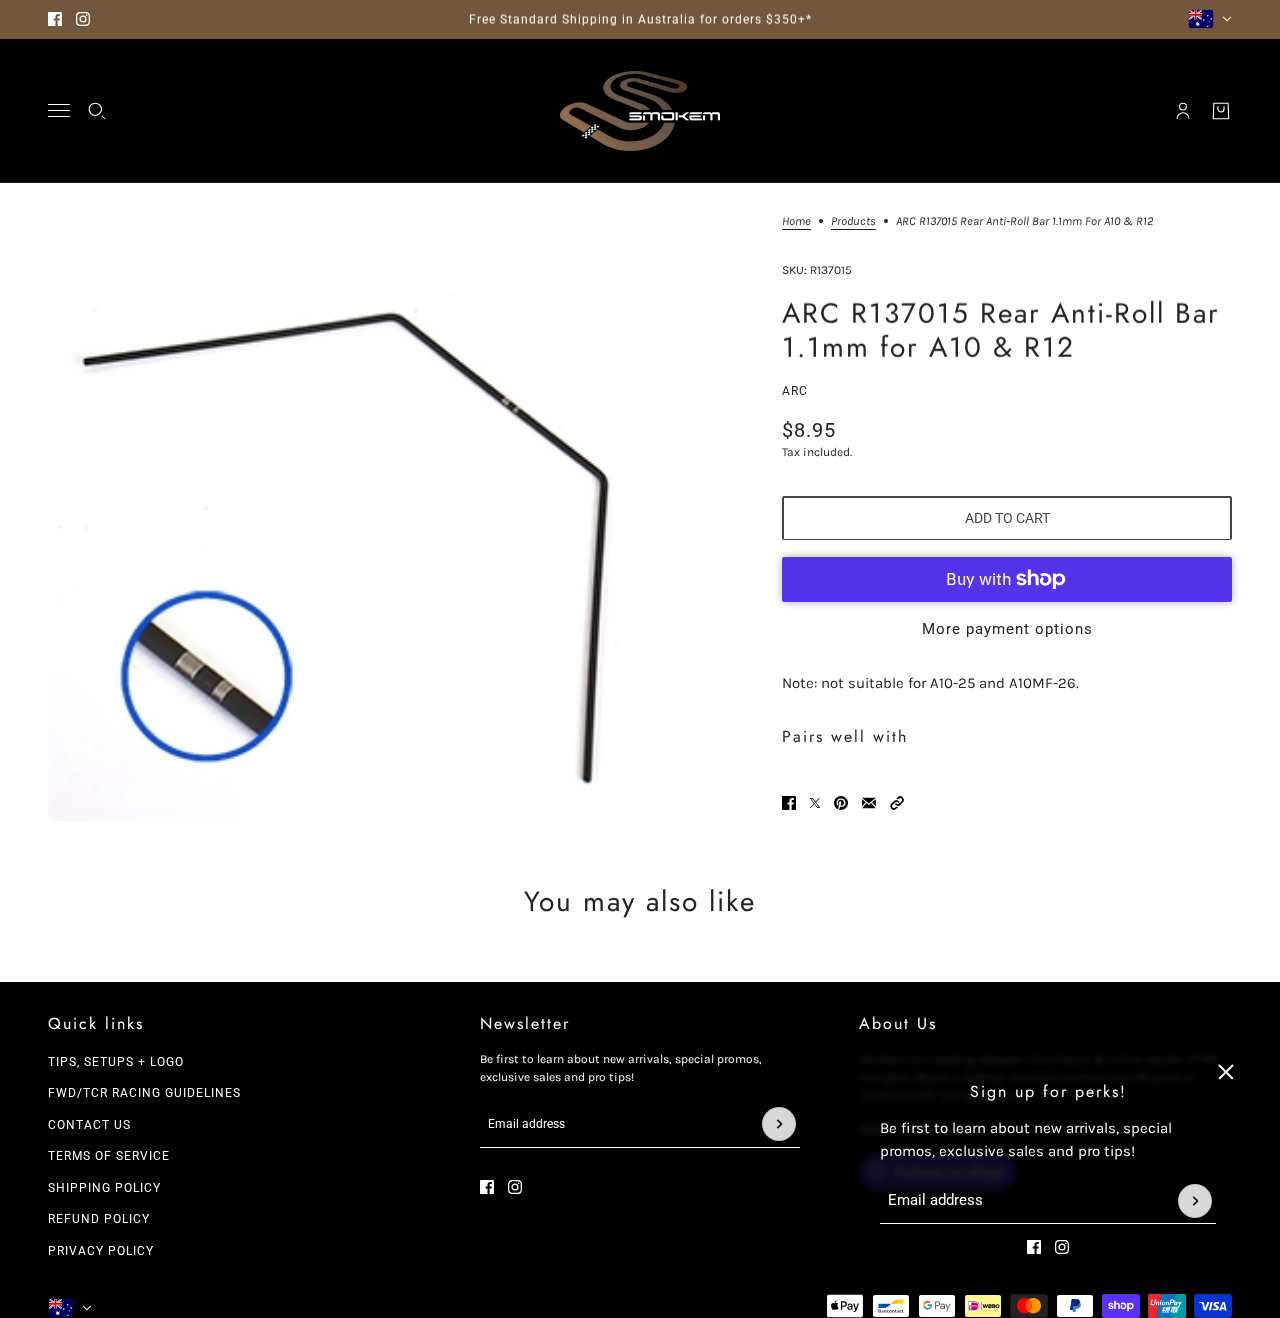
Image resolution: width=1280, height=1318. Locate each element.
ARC (795, 391)
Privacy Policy (101, 1251)
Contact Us (89, 1125)
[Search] (97, 111)
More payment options (1007, 628)
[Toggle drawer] (59, 110)
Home (796, 221)
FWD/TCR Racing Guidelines (144, 1093)
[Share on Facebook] (789, 803)
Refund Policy (99, 1219)
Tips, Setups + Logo (116, 1062)
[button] (897, 803)
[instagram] (83, 19)
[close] (1226, 1072)
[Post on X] (815, 803)
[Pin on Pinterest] (841, 803)
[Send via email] (869, 803)
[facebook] (55, 19)
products (853, 221)
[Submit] (1195, 1201)
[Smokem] (640, 111)
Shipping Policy (104, 1188)
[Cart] (1221, 111)
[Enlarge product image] (351, 518)
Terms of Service (109, 1156)
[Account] (1183, 111)
